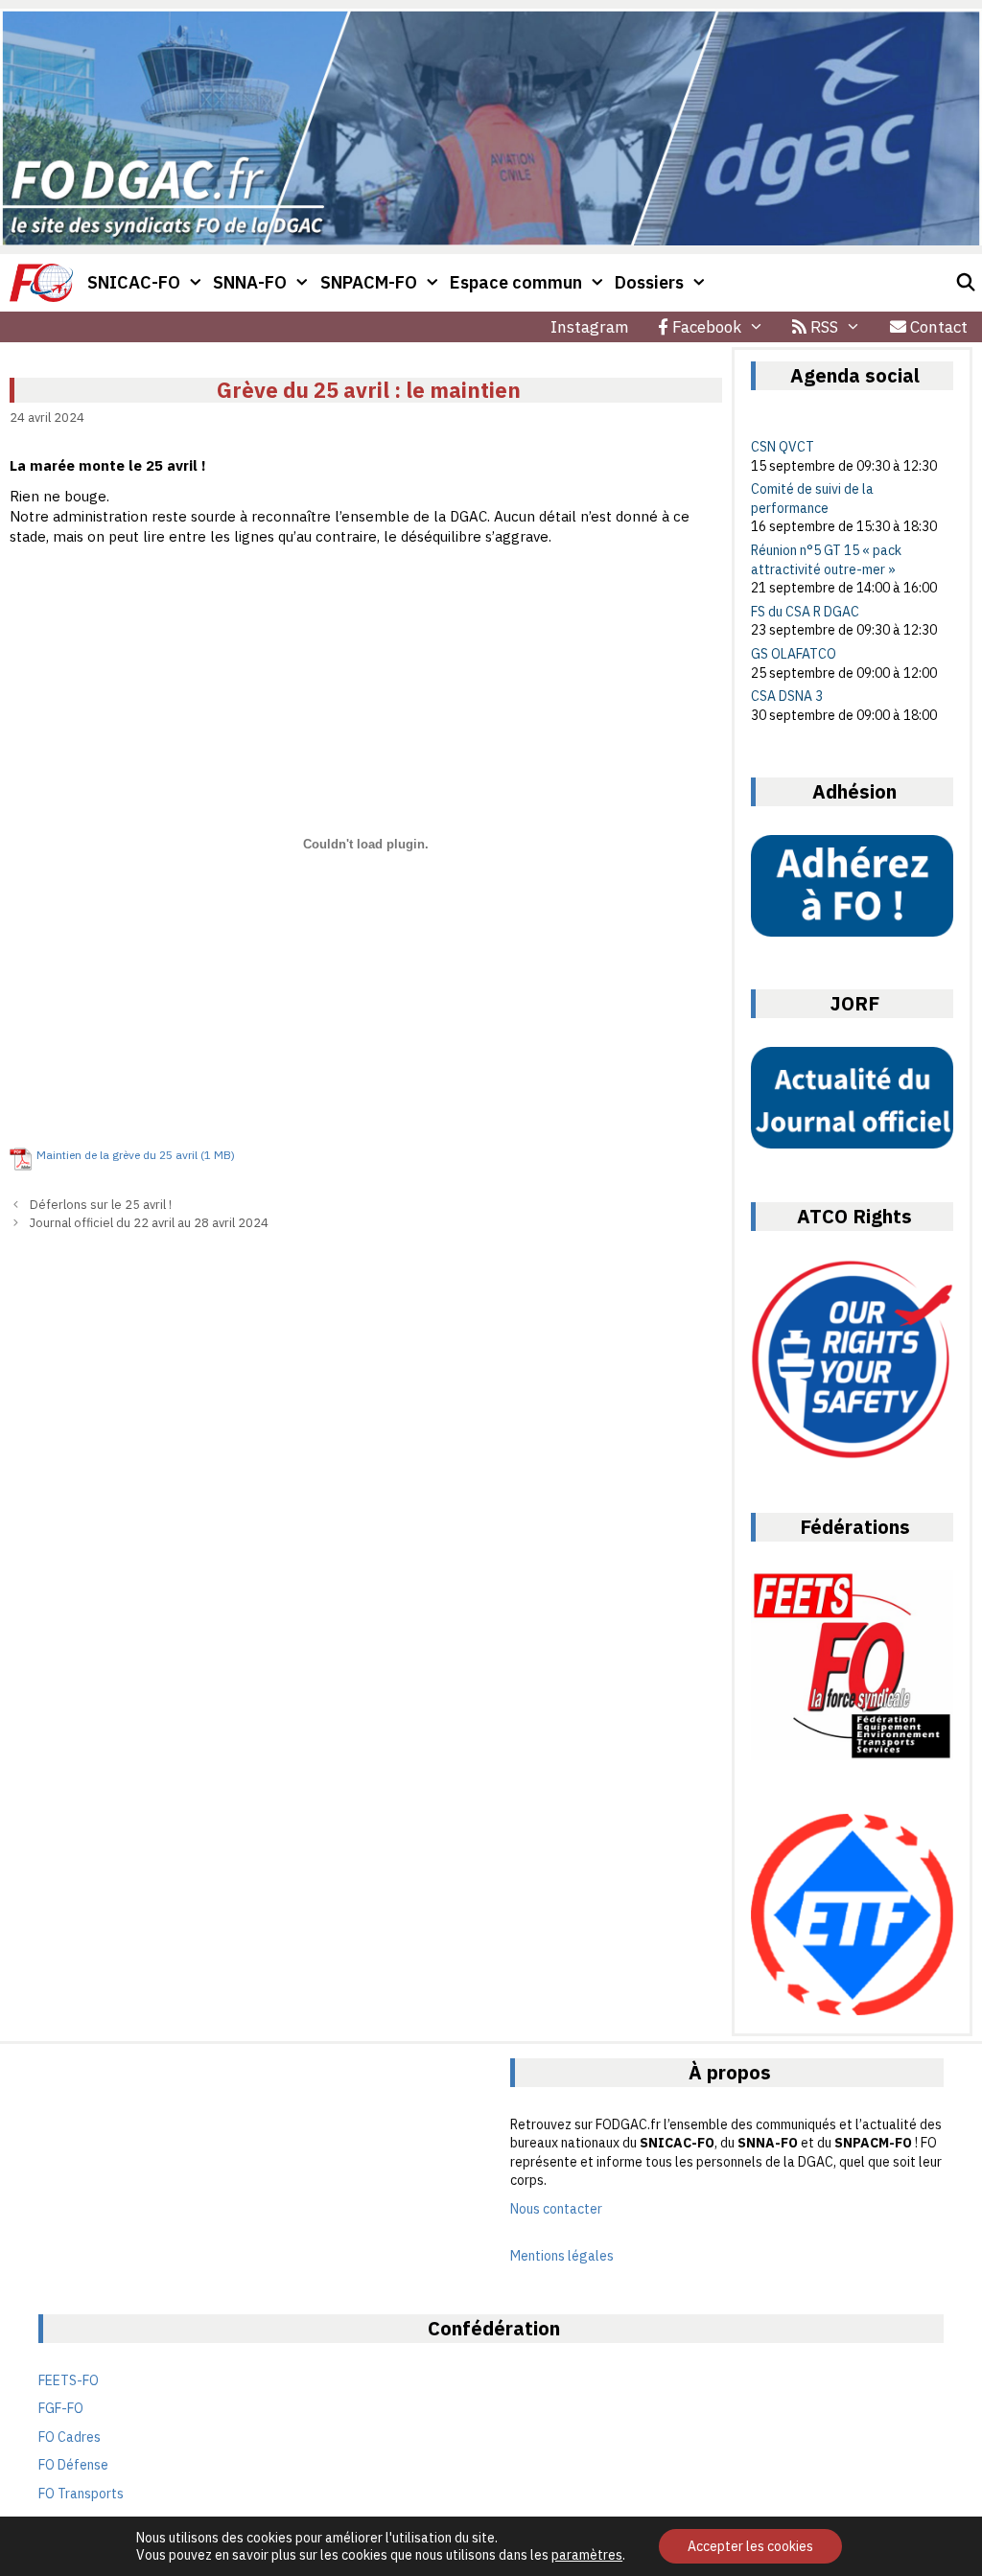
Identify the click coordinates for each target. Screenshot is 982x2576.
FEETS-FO (69, 2380)
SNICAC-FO (134, 282)
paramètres (587, 2555)
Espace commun (516, 282)
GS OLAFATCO (794, 654)
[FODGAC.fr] (41, 283)
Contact (937, 327)
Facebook (705, 327)
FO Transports (81, 2494)
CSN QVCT (783, 447)
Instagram (590, 327)
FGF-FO (61, 2408)
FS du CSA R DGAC (805, 612)
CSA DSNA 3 (787, 696)
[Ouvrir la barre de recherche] (966, 283)
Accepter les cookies (750, 2546)
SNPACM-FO (369, 282)
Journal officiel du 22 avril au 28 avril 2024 (149, 1223)
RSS (822, 327)
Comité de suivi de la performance (812, 499)
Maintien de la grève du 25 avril (117, 1155)
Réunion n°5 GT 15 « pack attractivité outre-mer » (826, 560)
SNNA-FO (250, 282)
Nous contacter (556, 2209)
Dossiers (649, 282)
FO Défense (73, 2465)
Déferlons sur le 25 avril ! (101, 1205)
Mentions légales (562, 2256)
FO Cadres (70, 2437)
